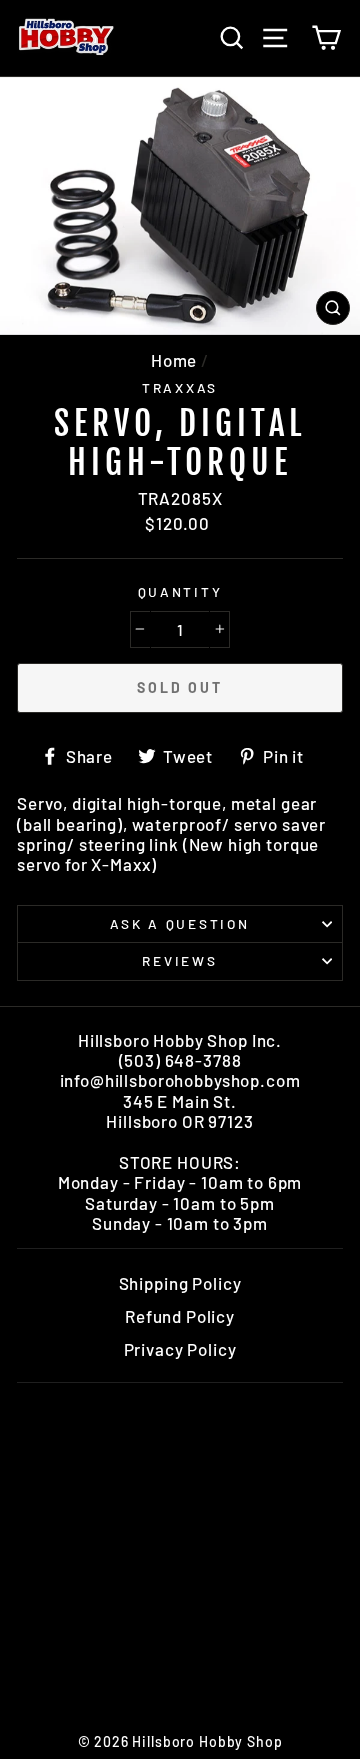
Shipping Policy (180, 1283)
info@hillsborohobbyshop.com (180, 1080)
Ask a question (179, 923)
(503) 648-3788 (180, 1060)
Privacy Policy (180, 1349)
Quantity (180, 592)
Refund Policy (180, 1316)
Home (174, 360)
